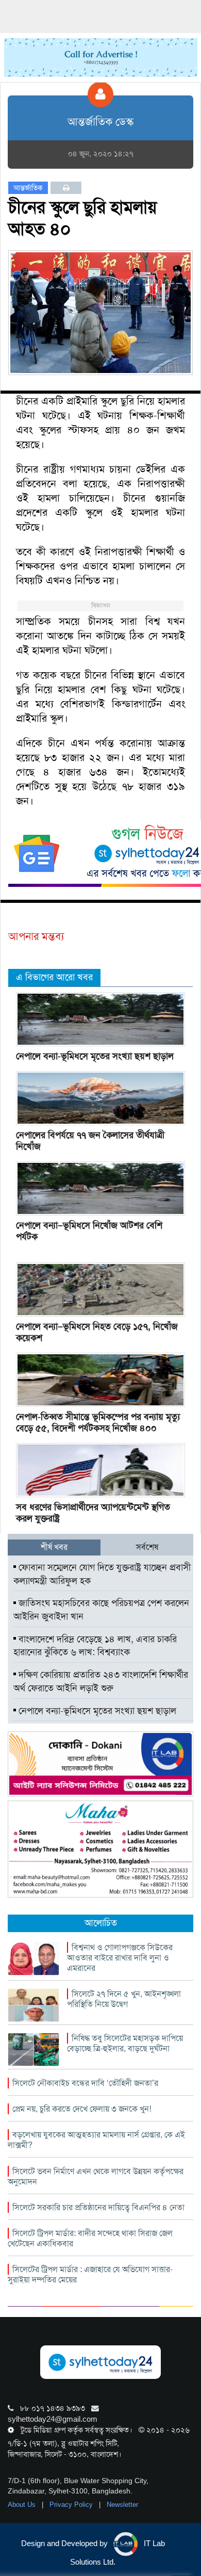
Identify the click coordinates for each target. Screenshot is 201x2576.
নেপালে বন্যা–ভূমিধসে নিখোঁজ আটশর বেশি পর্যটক (89, 1231)
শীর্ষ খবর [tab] (54, 1547)
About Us (23, 2505)
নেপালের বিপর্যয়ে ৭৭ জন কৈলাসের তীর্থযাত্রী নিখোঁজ (90, 1141)
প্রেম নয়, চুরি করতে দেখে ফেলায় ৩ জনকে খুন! (82, 2109)
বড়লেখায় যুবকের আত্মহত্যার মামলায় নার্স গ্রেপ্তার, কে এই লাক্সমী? (96, 2140)
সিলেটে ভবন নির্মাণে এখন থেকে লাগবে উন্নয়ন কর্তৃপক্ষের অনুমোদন (96, 2176)
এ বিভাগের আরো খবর (54, 977)
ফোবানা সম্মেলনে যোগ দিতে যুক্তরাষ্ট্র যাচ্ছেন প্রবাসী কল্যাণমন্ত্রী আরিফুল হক (102, 1574)
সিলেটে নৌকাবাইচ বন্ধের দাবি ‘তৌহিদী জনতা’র (85, 2083)
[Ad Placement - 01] (101, 57)
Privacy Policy (72, 2505)
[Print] (66, 188)
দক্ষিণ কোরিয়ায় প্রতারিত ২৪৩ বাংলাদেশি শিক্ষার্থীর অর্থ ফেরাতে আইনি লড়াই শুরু (101, 1681)
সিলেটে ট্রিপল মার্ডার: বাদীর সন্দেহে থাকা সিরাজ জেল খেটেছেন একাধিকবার (90, 2238)
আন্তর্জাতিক (28, 188)
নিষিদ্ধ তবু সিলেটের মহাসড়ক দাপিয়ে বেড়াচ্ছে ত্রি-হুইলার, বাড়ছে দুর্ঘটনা (125, 2043)
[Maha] (100, 1849)
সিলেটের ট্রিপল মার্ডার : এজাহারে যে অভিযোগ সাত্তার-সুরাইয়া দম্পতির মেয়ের (90, 2274)
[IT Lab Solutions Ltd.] (100, 1763)
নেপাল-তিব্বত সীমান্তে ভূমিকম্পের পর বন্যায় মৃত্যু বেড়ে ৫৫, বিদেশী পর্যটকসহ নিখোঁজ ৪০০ (98, 1422)
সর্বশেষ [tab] (147, 1547)
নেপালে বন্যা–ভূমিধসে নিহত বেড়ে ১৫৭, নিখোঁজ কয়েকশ (97, 1332)
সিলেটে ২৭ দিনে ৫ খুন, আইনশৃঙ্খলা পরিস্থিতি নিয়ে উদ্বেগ (124, 1999)
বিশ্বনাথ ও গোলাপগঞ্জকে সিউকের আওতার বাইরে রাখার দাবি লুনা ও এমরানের (120, 1958)
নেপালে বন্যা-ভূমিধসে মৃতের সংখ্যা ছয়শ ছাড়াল (95, 1056)
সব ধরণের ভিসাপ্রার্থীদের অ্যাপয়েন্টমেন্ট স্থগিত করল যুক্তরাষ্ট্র (93, 1513)
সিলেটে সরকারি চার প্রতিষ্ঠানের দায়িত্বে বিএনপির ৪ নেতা (98, 2207)
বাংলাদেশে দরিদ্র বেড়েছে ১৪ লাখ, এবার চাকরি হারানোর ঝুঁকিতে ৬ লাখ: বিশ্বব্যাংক (95, 1646)
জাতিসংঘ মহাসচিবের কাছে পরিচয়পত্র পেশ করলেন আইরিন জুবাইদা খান (101, 1610)
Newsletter (122, 2505)
